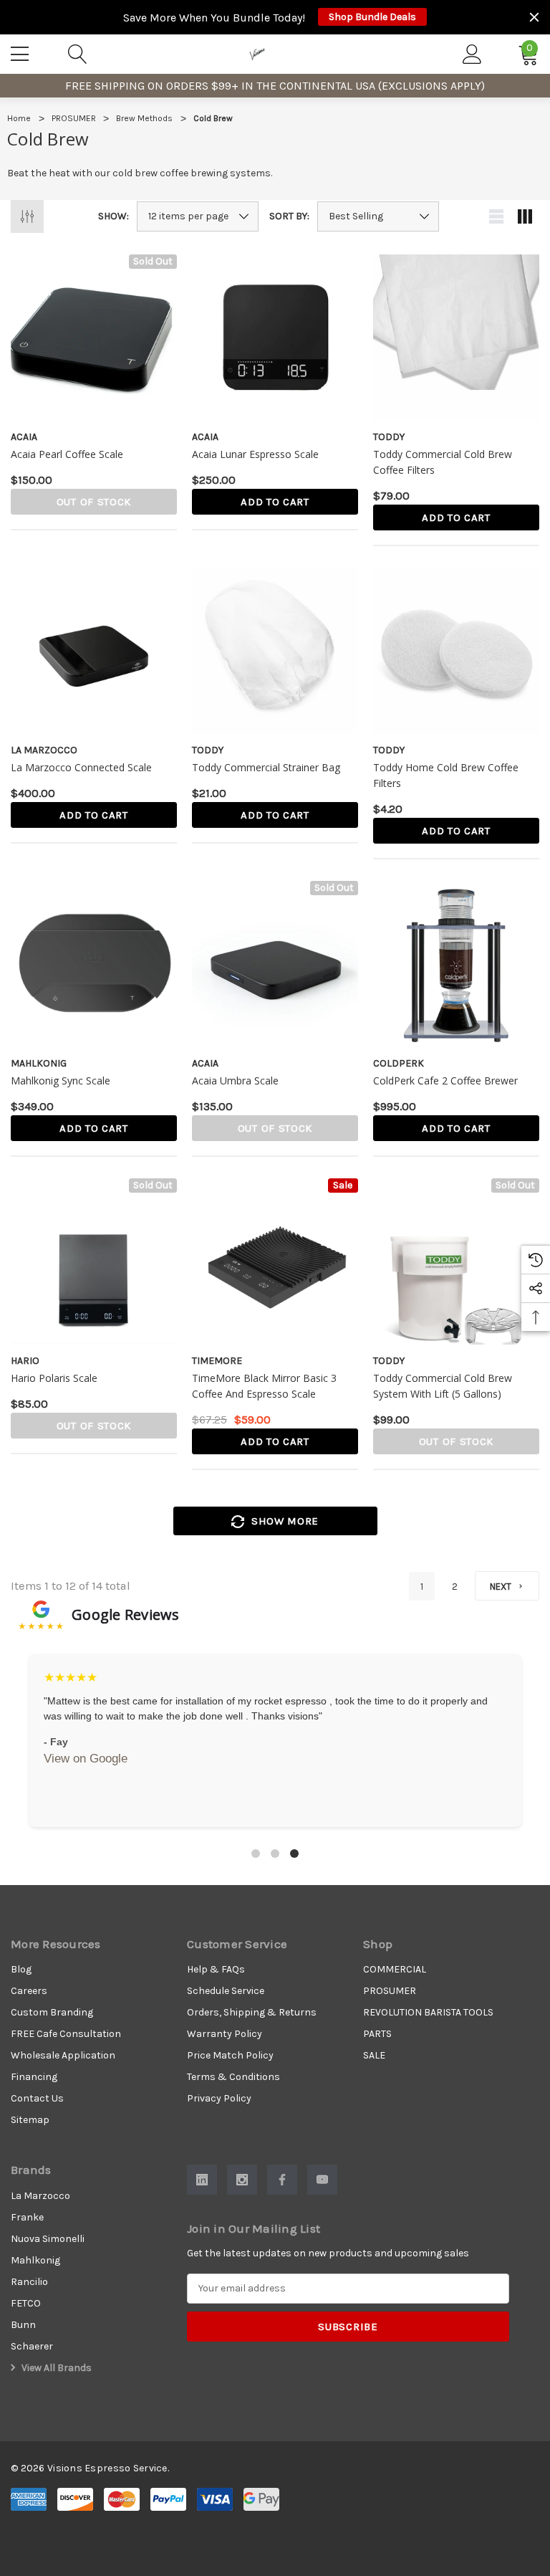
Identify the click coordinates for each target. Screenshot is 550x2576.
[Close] (534, 17)
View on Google (86, 1759)
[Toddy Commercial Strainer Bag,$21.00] (275, 651)
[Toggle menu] (21, 52)
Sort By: (289, 216)
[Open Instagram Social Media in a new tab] (242, 2180)
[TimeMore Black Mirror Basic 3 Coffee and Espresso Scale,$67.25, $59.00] (275, 1261)
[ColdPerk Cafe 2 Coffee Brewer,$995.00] (456, 964)
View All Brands (56, 2368)
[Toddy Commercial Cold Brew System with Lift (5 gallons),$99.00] (456, 1261)
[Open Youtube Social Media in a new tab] (322, 2180)
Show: (114, 216)
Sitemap (30, 2120)
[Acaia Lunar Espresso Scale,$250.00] (275, 338)
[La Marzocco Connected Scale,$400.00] (94, 651)
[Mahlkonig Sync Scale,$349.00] (94, 964)
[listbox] (378, 216)
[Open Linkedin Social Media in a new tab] (202, 2180)
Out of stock (94, 502)
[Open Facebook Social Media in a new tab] (282, 2180)
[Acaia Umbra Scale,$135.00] (275, 964)
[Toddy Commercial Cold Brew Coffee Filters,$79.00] (456, 338)
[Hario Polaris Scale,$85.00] (94, 1261)
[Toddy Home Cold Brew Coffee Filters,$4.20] (456, 651)
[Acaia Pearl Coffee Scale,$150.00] (94, 338)
